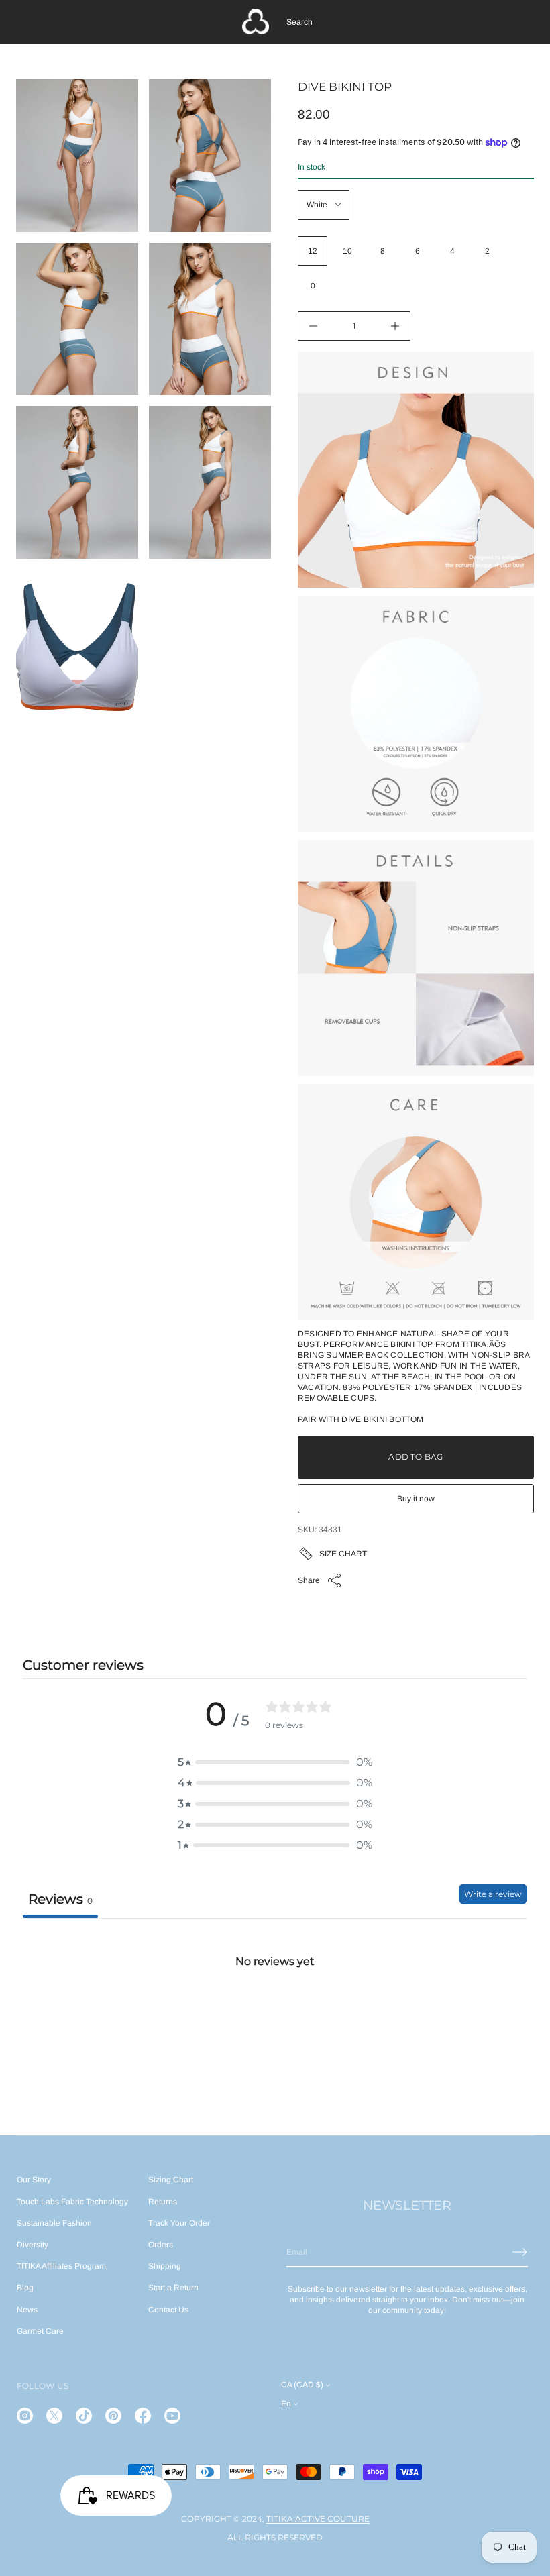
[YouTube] (172, 2416)
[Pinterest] (113, 2416)
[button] (299, 22)
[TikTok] (84, 2416)
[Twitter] (54, 2416)
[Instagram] (25, 2416)
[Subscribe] (520, 2252)
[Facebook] (143, 2416)
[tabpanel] (275, 2018)
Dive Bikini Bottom (382, 1419)
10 (347, 251)
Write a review (493, 1894)
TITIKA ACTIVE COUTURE (318, 2519)
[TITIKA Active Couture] (256, 22)
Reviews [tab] (60, 1899)
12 (313, 251)
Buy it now (416, 1499)
